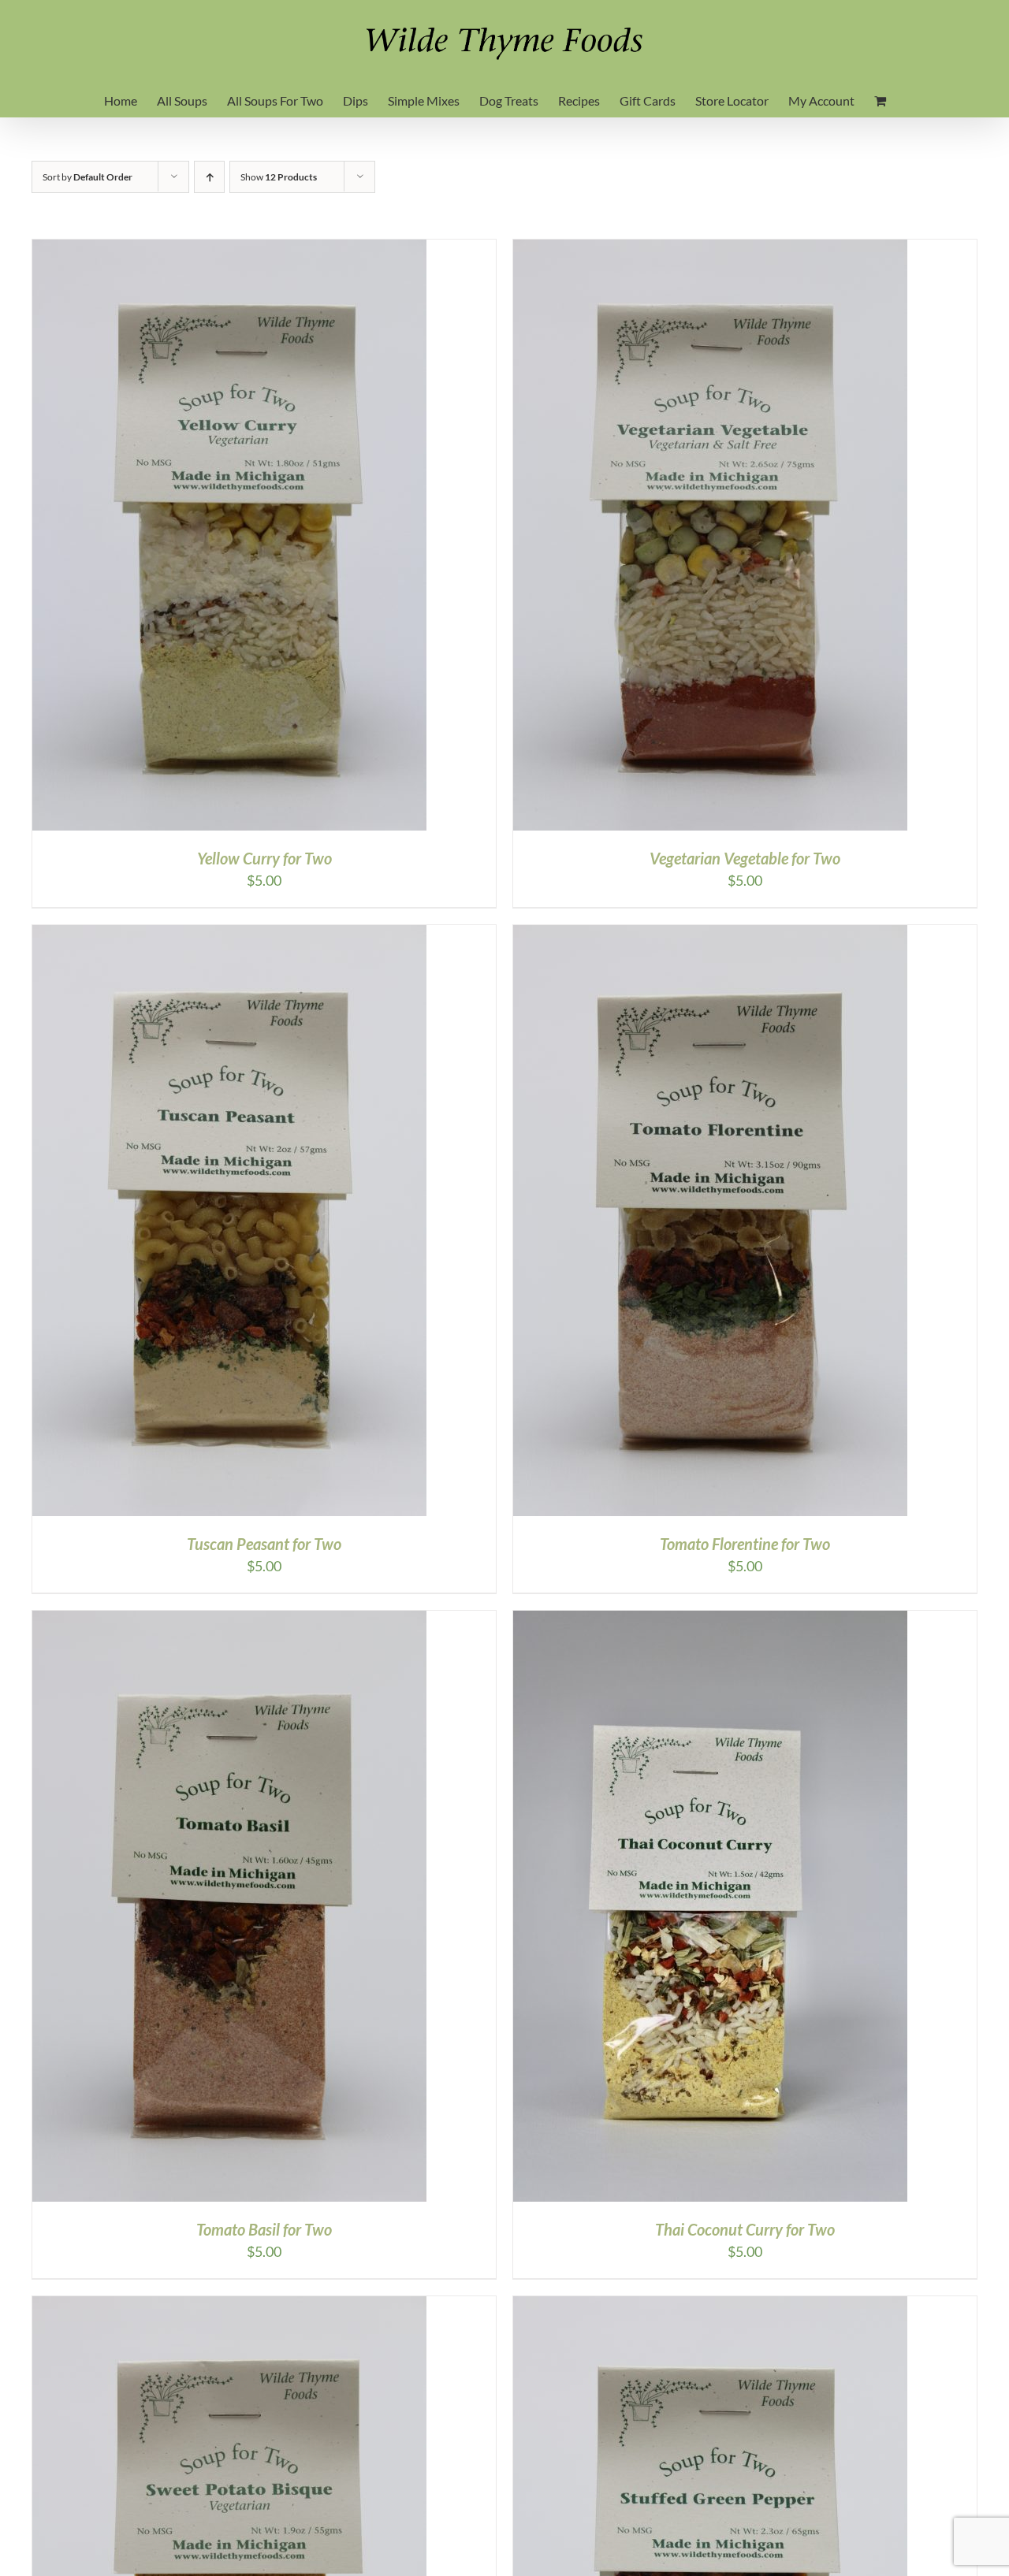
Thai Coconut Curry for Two (745, 2229)
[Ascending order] (209, 177)
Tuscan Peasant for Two (264, 1544)
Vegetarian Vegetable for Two (745, 858)
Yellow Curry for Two (264, 858)
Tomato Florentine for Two (745, 1544)
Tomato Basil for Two (264, 2229)
